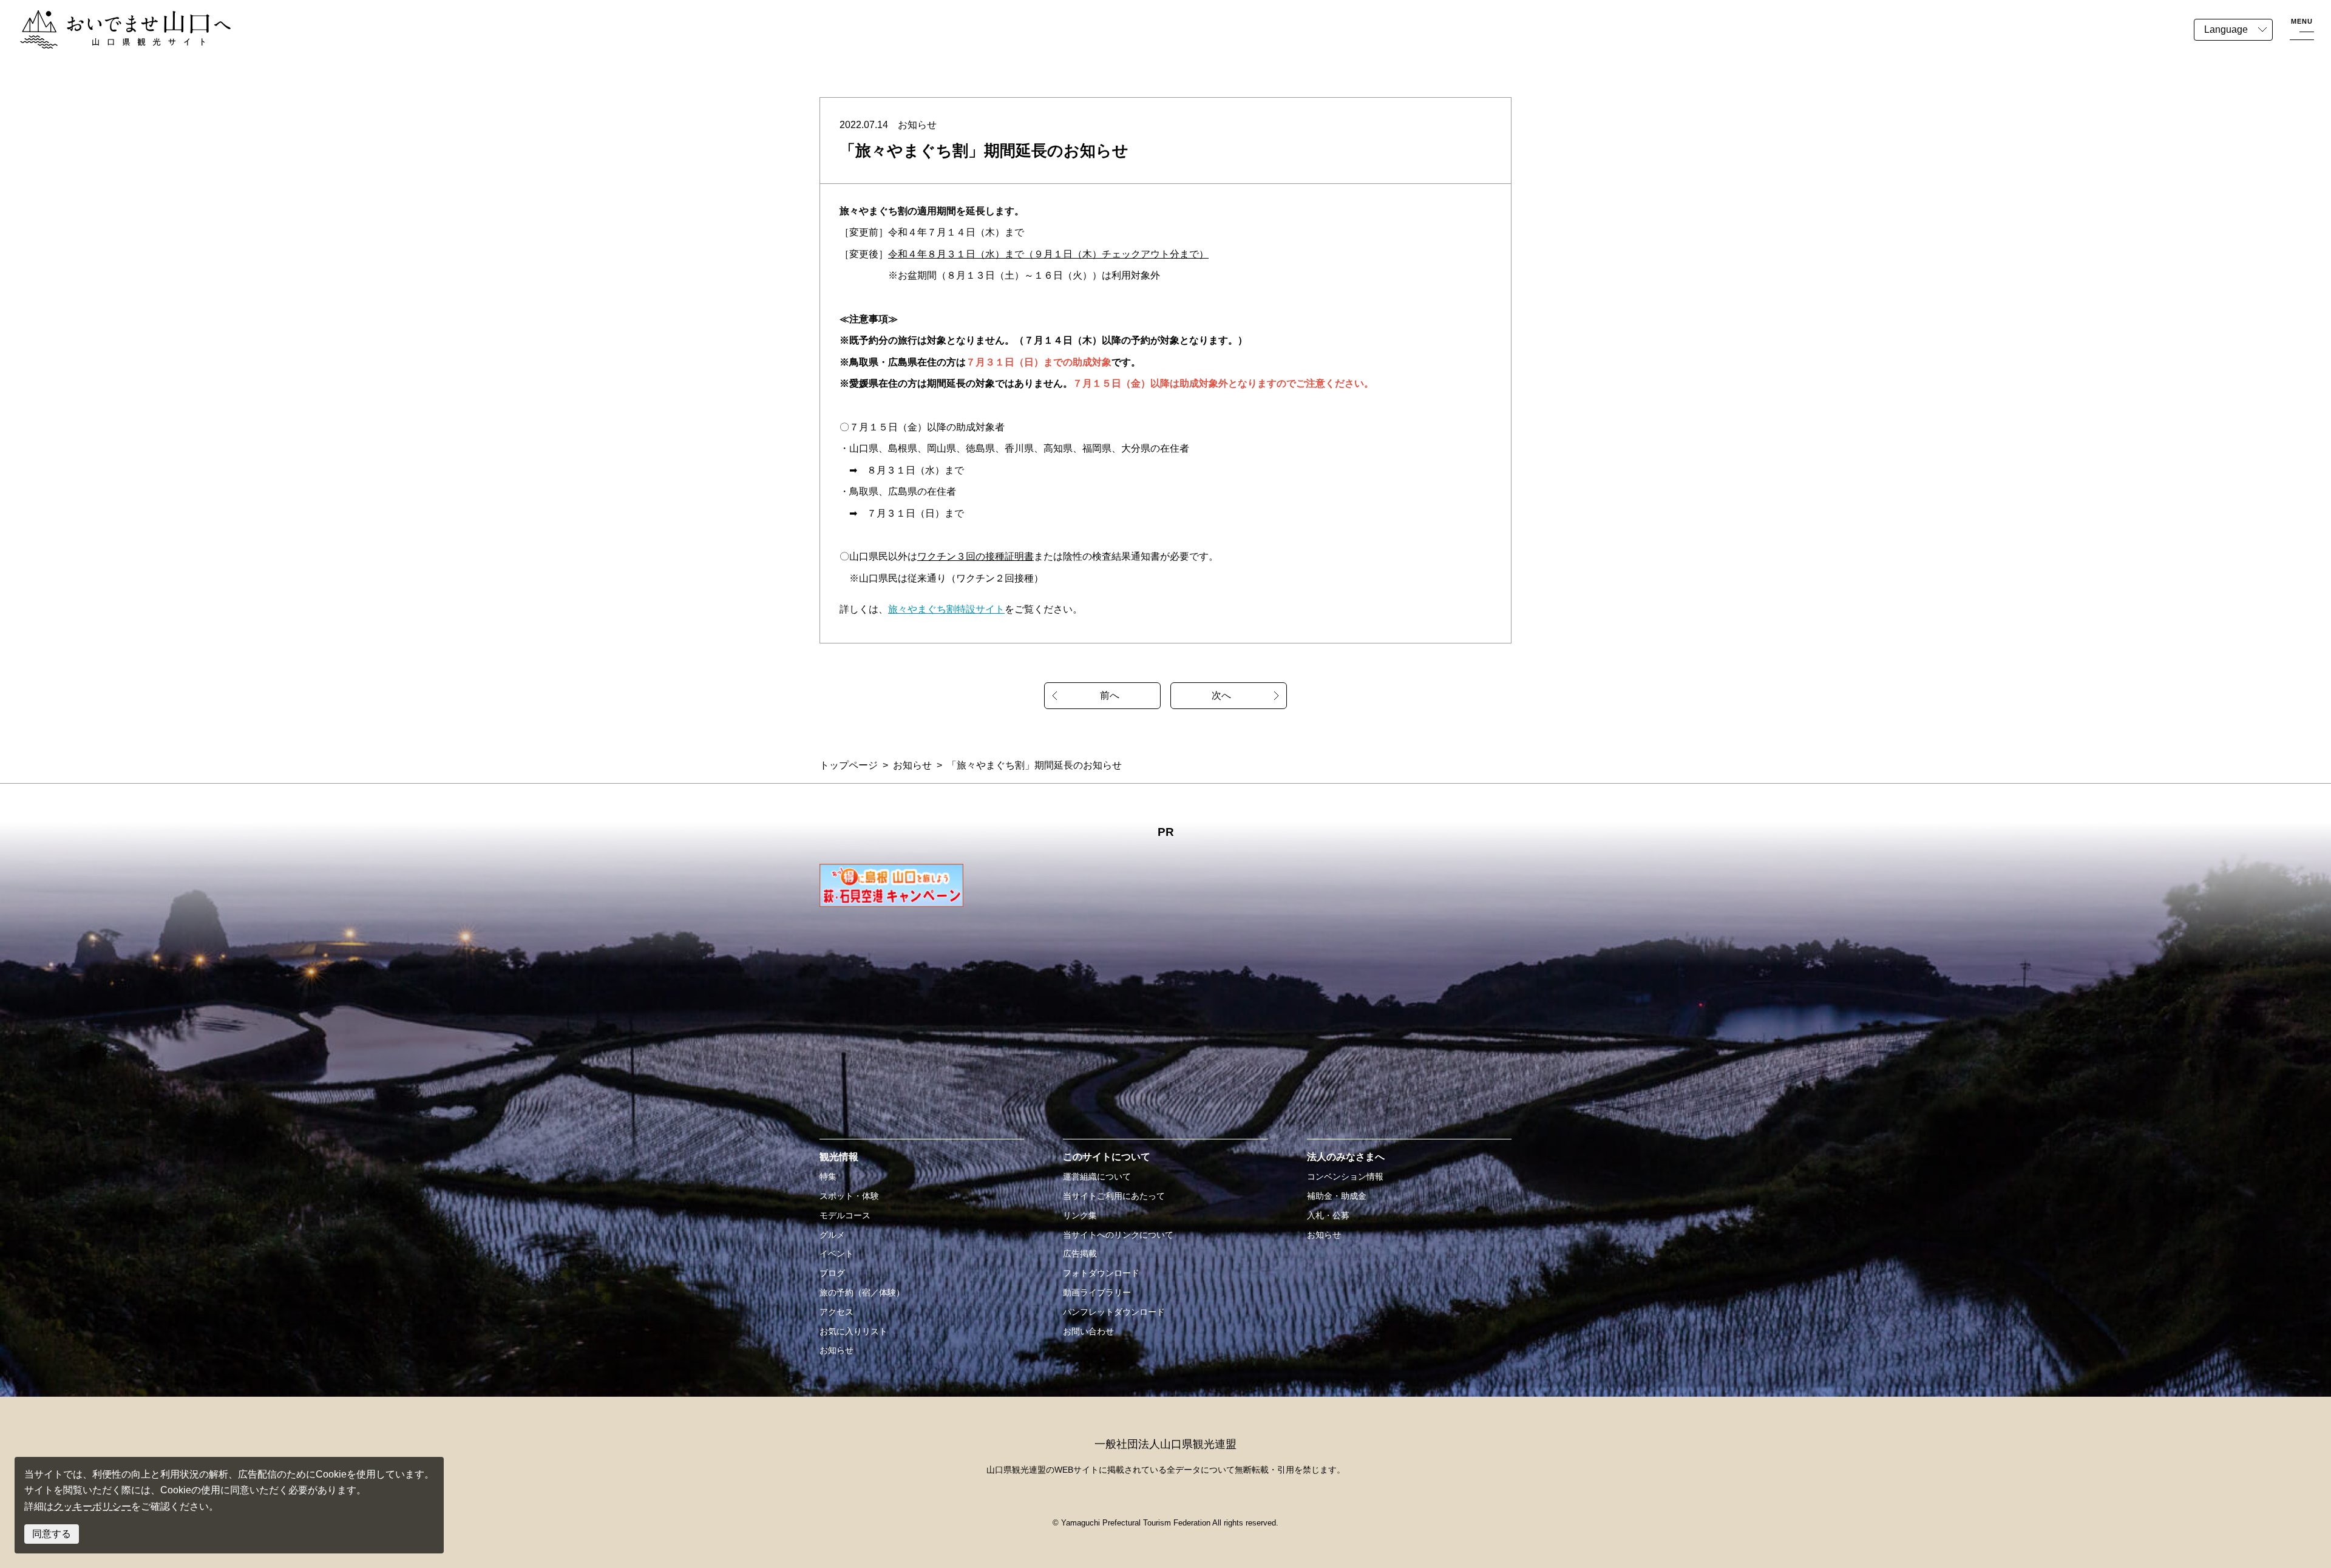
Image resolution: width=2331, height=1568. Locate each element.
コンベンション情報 (1345, 1176)
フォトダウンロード (1101, 1273)
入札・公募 (1328, 1215)
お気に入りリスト (853, 1331)
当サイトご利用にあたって (1114, 1196)
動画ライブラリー (1097, 1292)
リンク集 (1080, 1215)
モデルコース (845, 1215)
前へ (1110, 695)
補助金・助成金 (1337, 1196)
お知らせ (912, 765)
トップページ (849, 765)
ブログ (832, 1273)
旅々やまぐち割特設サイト (946, 609)
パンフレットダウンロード (1114, 1312)
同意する (52, 1534)
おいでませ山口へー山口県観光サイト (102, 17)
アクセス (836, 1312)
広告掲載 (1080, 1254)
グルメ (832, 1235)
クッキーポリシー (92, 1506)
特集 (828, 1176)
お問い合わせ (1088, 1331)
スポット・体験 (849, 1196)
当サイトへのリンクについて (1118, 1235)
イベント (836, 1254)
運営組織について (1097, 1176)
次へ (1221, 695)
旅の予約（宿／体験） (862, 1292)
